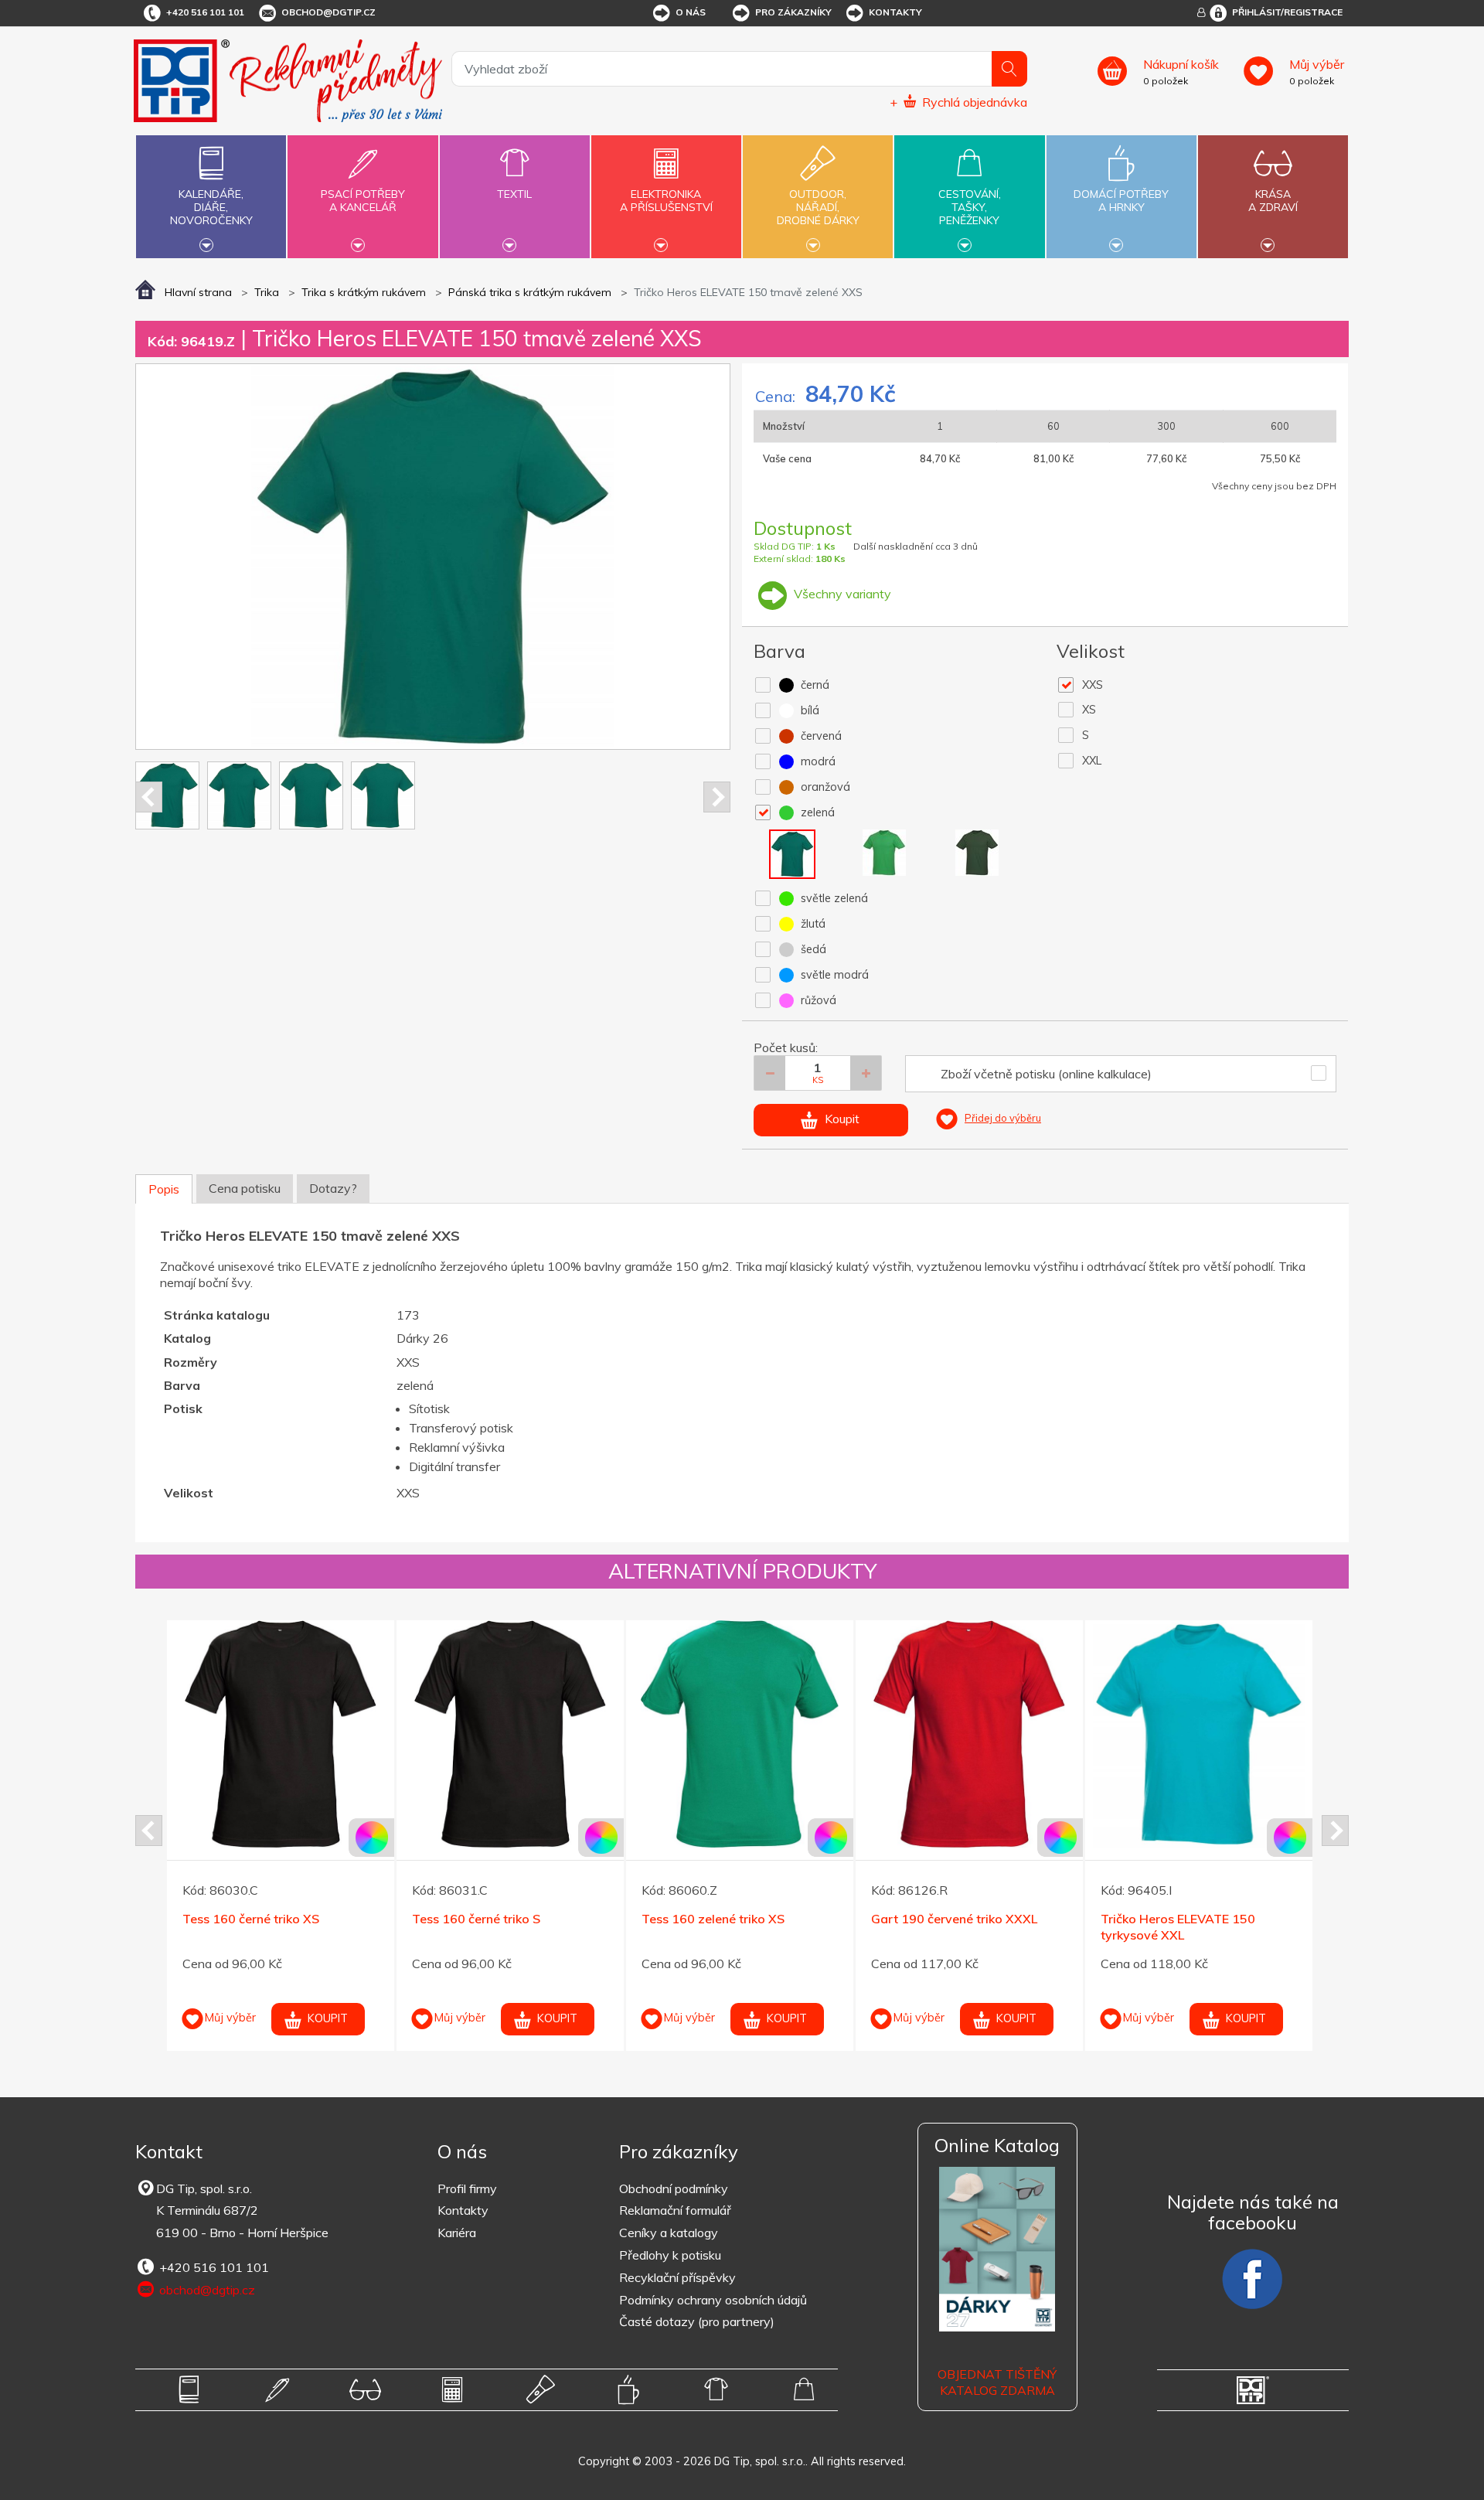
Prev (149, 797)
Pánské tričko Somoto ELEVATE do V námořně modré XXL (962, 1927)
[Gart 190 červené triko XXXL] (510, 1734)
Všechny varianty (841, 594)
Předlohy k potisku (670, 2255)
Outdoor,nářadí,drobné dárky (818, 207)
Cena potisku (245, 1188)
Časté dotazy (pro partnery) (697, 2321)
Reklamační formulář (675, 2210)
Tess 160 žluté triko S (1163, 1919)
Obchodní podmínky (674, 2188)
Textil (514, 194)
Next (717, 797)
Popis (164, 1189)
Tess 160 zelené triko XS (254, 1919)
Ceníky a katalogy (669, 2233)
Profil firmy (467, 2188)
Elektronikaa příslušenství (666, 201)
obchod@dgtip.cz (328, 12)
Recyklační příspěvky (677, 2277)
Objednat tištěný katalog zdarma (997, 2382)
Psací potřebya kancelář (363, 201)
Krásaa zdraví (1273, 201)
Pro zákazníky (793, 12)
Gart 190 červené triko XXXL (495, 1919)
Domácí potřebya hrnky (1121, 201)
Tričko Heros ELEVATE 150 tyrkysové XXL (719, 1927)
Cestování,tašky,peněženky (970, 207)
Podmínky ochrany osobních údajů (713, 2300)
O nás (691, 12)
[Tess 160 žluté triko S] (1199, 1734)
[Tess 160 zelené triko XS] (281, 1734)
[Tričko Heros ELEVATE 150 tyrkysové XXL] (740, 1734)
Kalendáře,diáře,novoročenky (211, 207)
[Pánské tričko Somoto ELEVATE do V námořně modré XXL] (969, 1734)
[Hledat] (1009, 69)
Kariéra (457, 2233)
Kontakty (895, 12)
